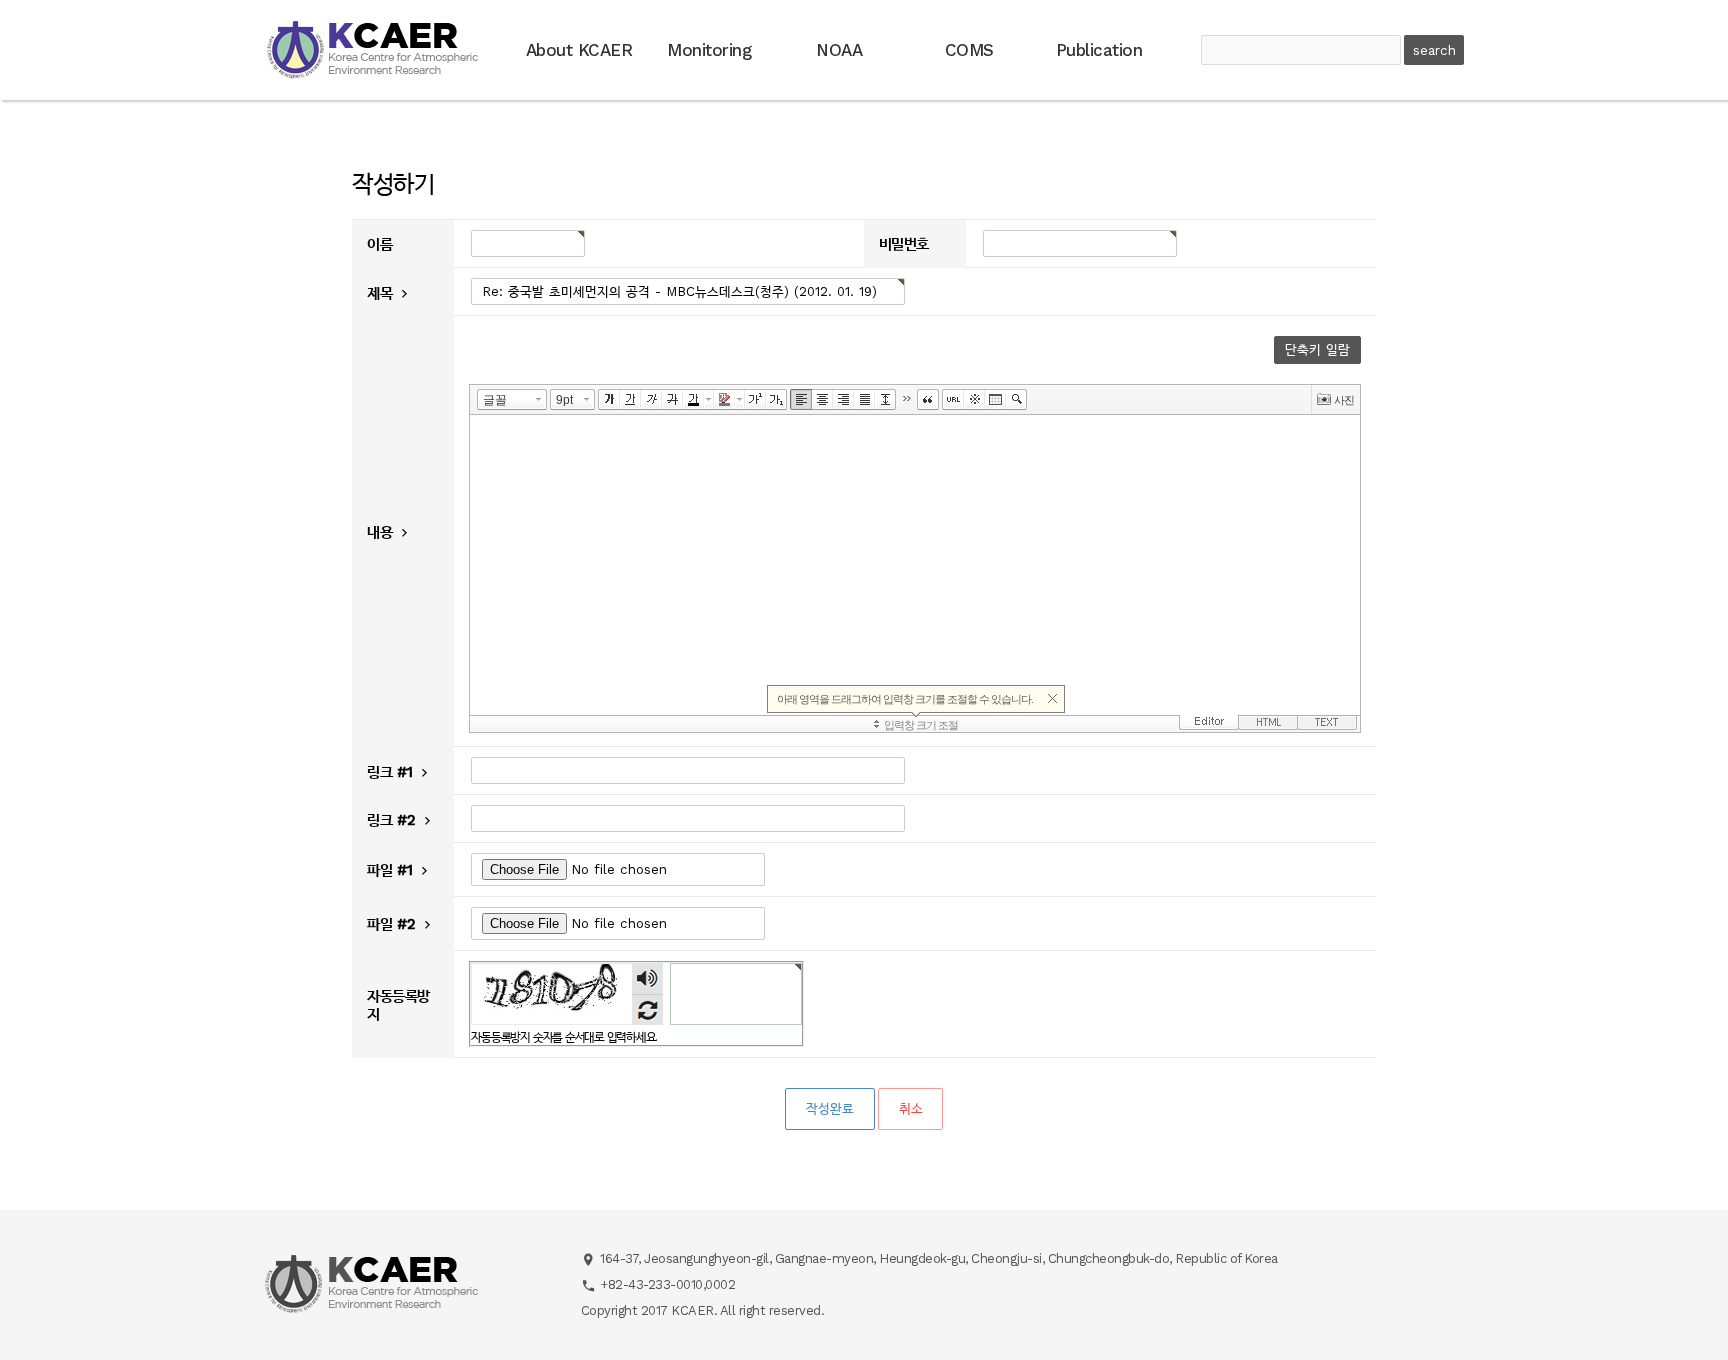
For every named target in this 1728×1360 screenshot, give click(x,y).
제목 (382, 293)
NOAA (839, 50)
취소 (910, 1108)
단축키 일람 (1317, 349)
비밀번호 (904, 245)
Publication (1099, 50)
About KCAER (579, 50)
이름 (379, 245)
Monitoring (709, 50)
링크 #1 (392, 772)
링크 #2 (393, 820)
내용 (382, 532)
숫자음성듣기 (648, 978)
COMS (969, 50)
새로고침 (647, 1009)
